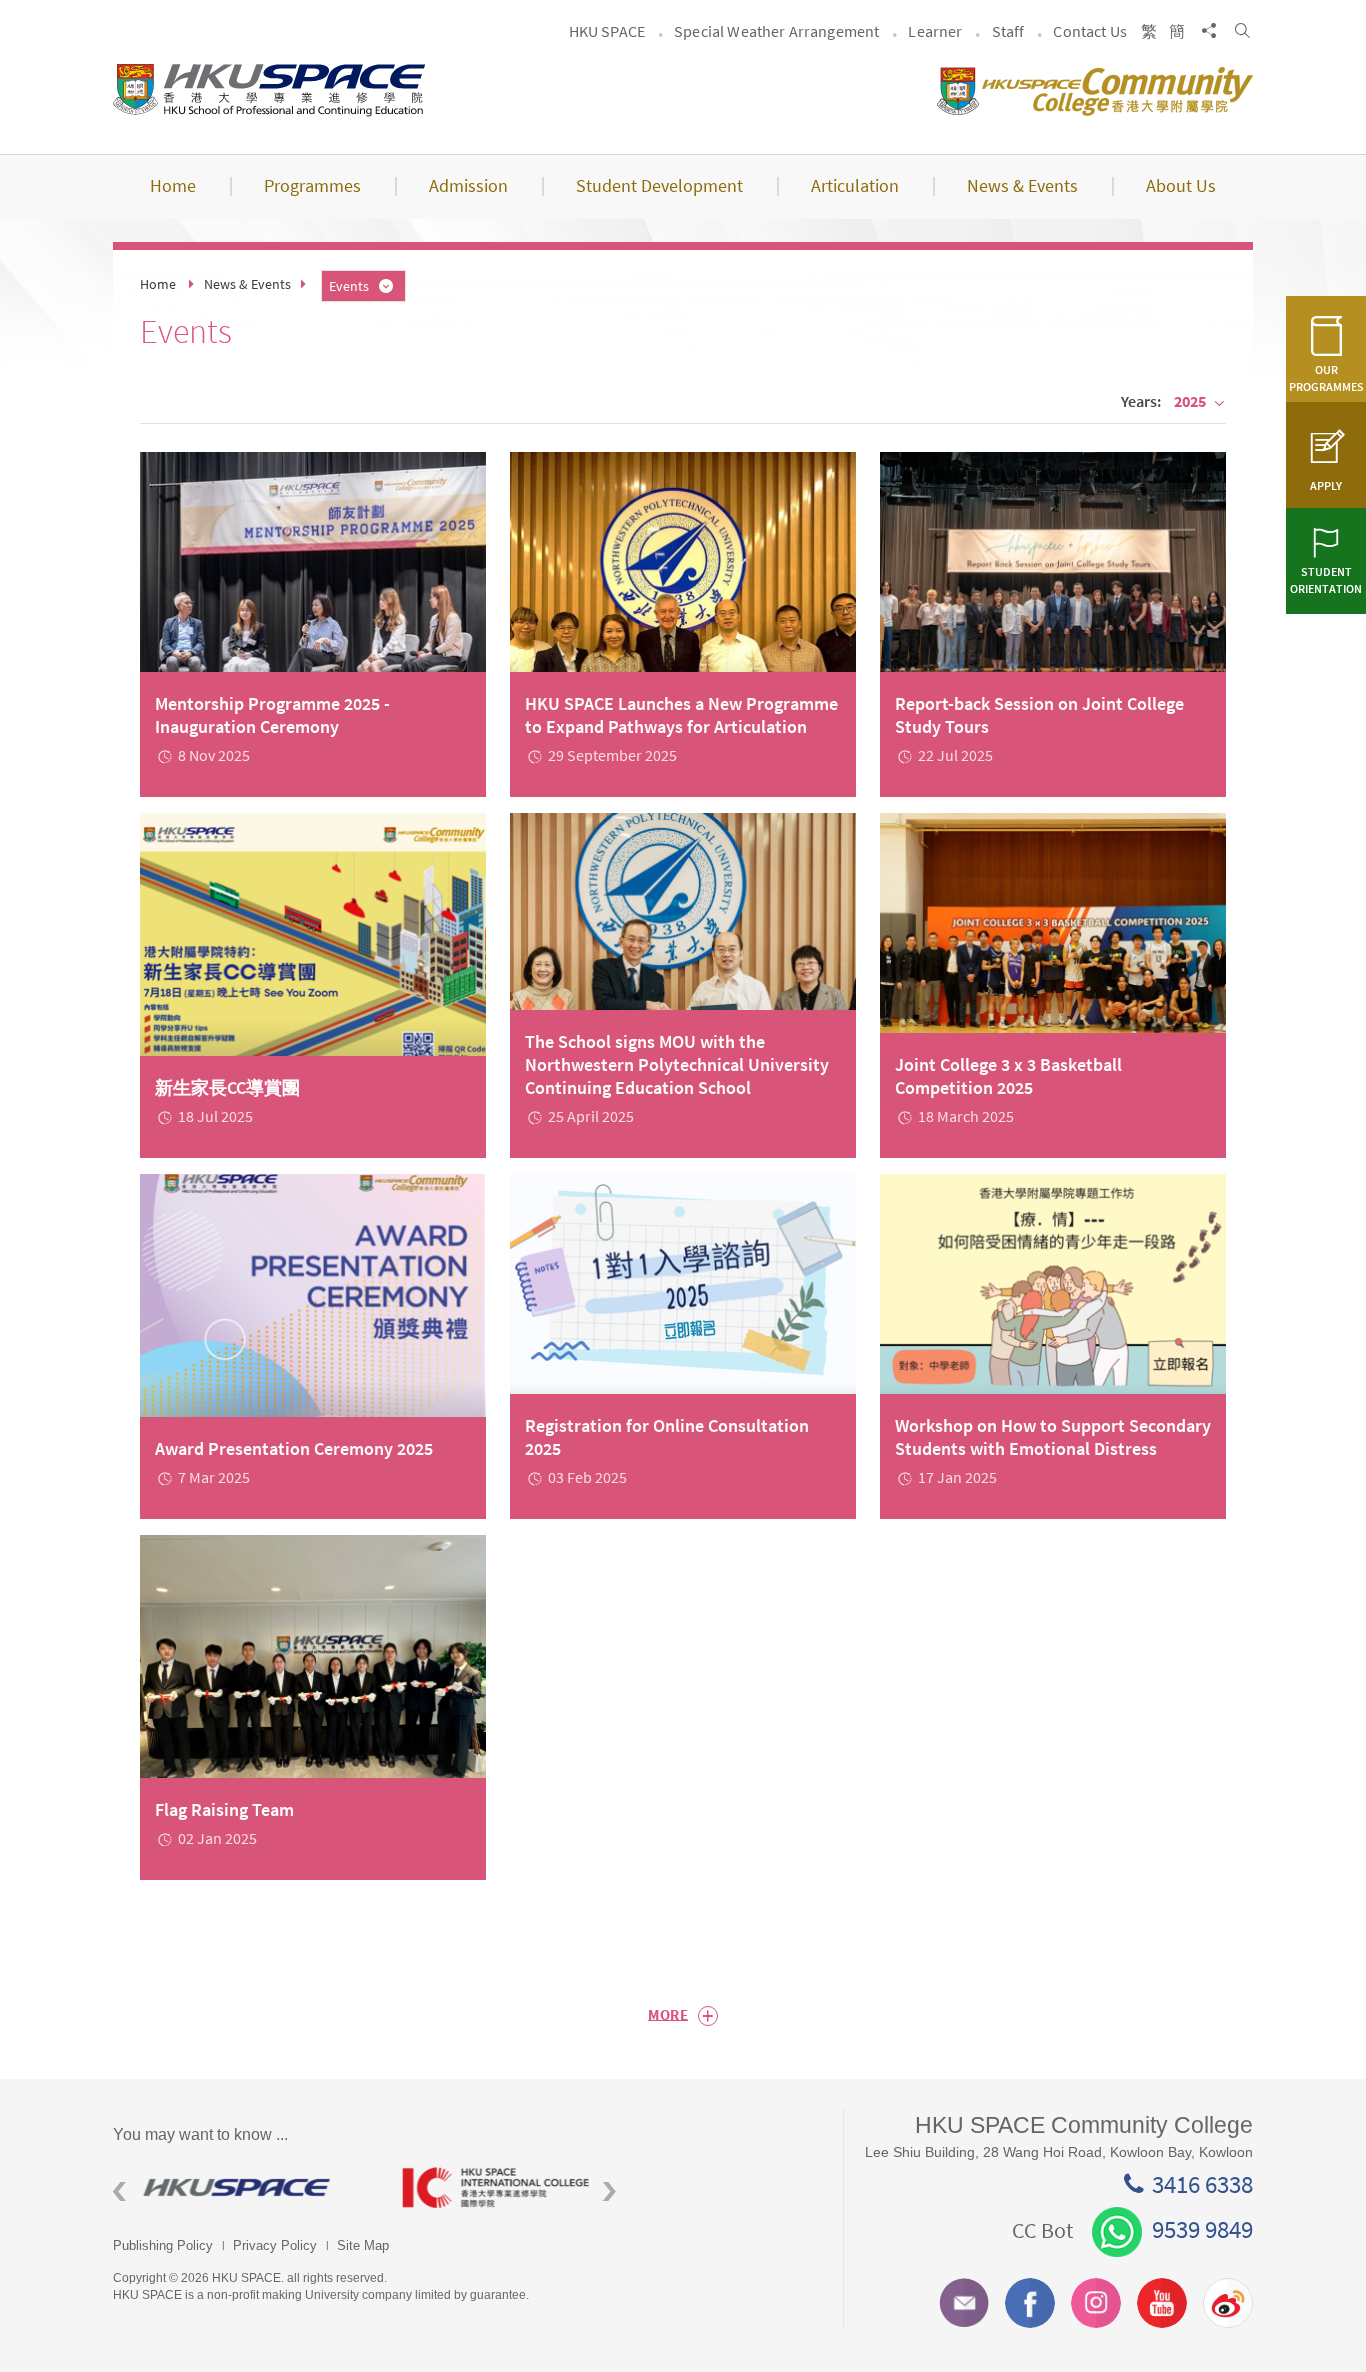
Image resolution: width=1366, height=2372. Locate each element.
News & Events (247, 284)
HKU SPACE (607, 31)
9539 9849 (1202, 2229)
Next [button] (609, 2191)
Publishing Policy (163, 2245)
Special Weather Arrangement (776, 31)
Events (349, 286)
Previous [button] (119, 2191)
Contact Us (1090, 31)
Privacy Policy (275, 2245)
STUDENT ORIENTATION (1326, 580)
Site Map (363, 2245)
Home (158, 284)
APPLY (1326, 485)
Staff (1008, 31)
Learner (935, 31)
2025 (1190, 401)
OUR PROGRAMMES (1326, 378)
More (681, 2016)
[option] (242, 2187)
